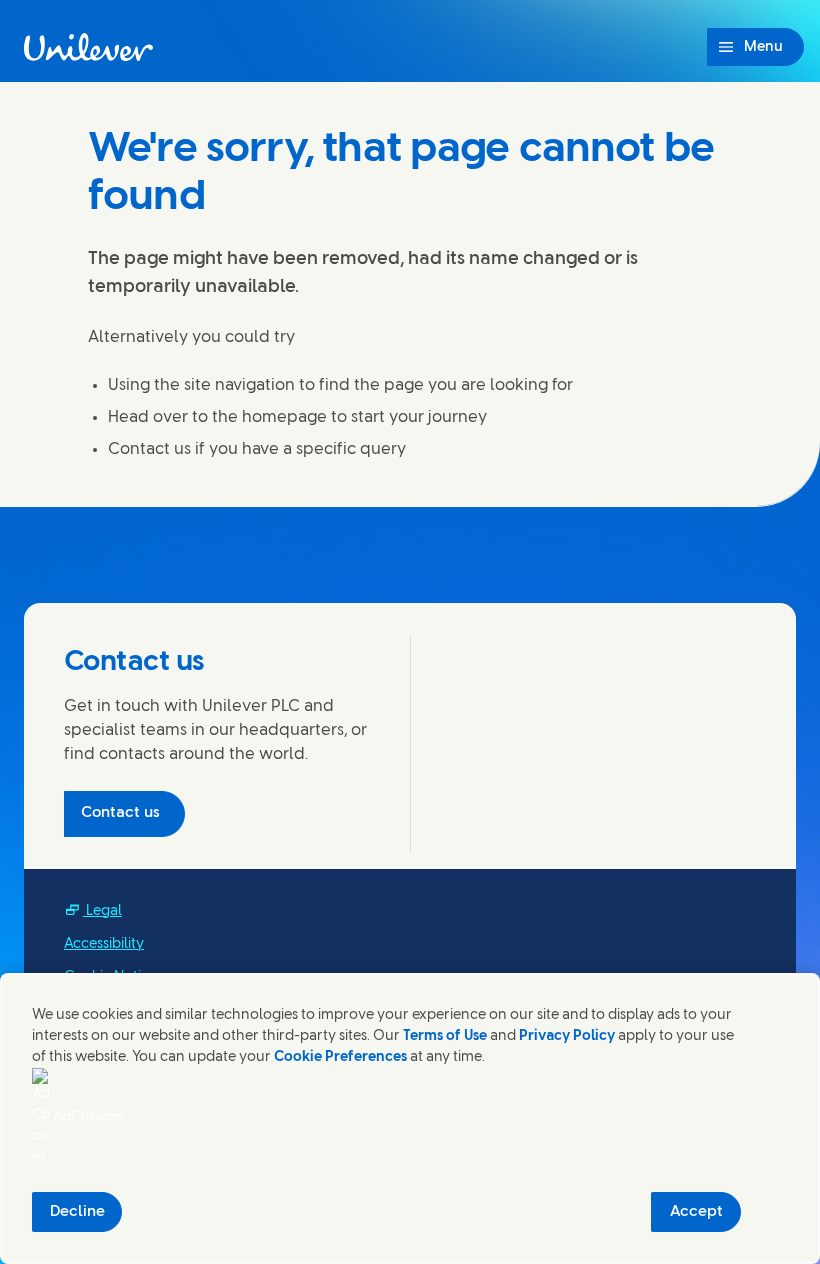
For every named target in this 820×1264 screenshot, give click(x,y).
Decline (77, 1212)
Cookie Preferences (340, 1057)
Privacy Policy (567, 1036)
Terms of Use (445, 1036)
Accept (696, 1212)
